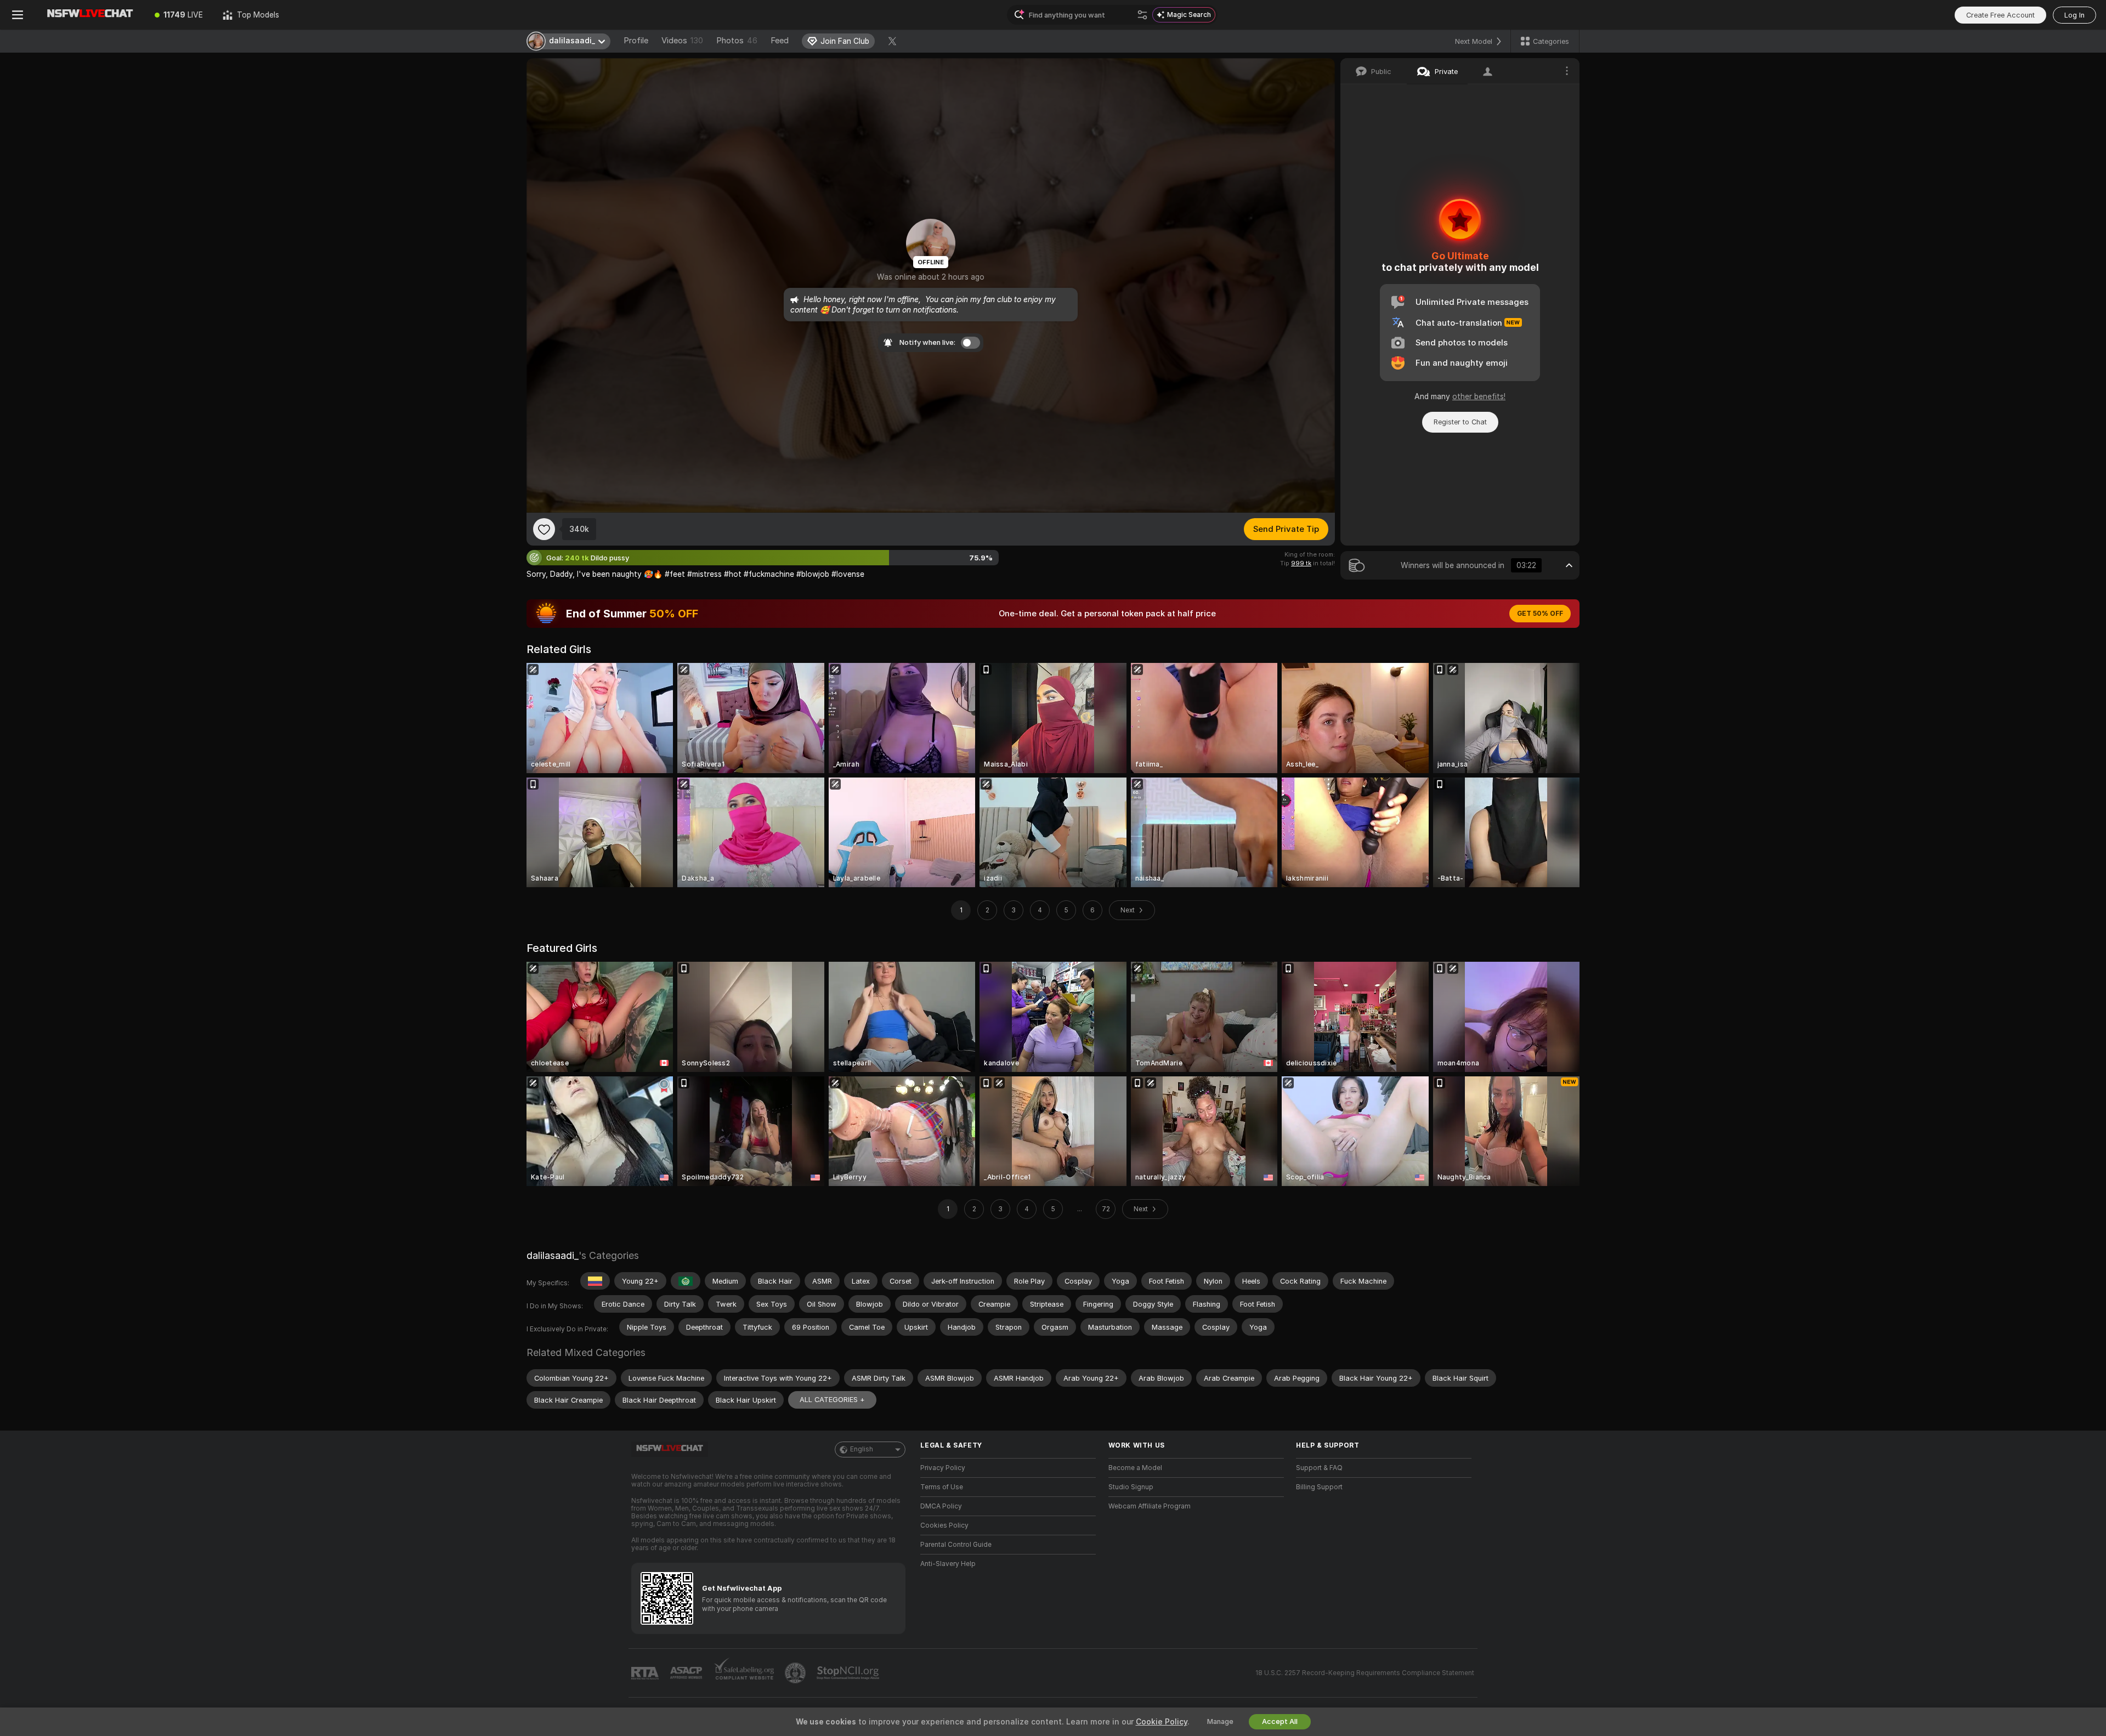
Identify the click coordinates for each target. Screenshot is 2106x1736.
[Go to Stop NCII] (849, 1673)
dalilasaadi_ (553, 1255)
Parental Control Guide (956, 1545)
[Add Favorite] (544, 529)
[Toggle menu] (18, 15)
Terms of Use (942, 1487)
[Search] (1142, 15)
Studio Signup (1131, 1487)
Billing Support (1319, 1487)
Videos (682, 41)
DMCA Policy (941, 1506)
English (862, 1449)
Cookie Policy (1162, 1722)
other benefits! (1479, 396)
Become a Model (1135, 1468)
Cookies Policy (944, 1525)
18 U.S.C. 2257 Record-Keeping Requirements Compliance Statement (1365, 1673)
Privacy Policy (943, 1468)
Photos (737, 41)
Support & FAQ (1319, 1468)
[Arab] (686, 1281)
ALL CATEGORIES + (832, 1400)
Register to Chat (1460, 422)
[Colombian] (595, 1281)
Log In (2074, 15)
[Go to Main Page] (90, 15)
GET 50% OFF (1540, 614)
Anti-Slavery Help (948, 1564)
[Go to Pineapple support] (796, 1673)
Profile (636, 41)
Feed (780, 41)
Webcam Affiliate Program (1150, 1506)
